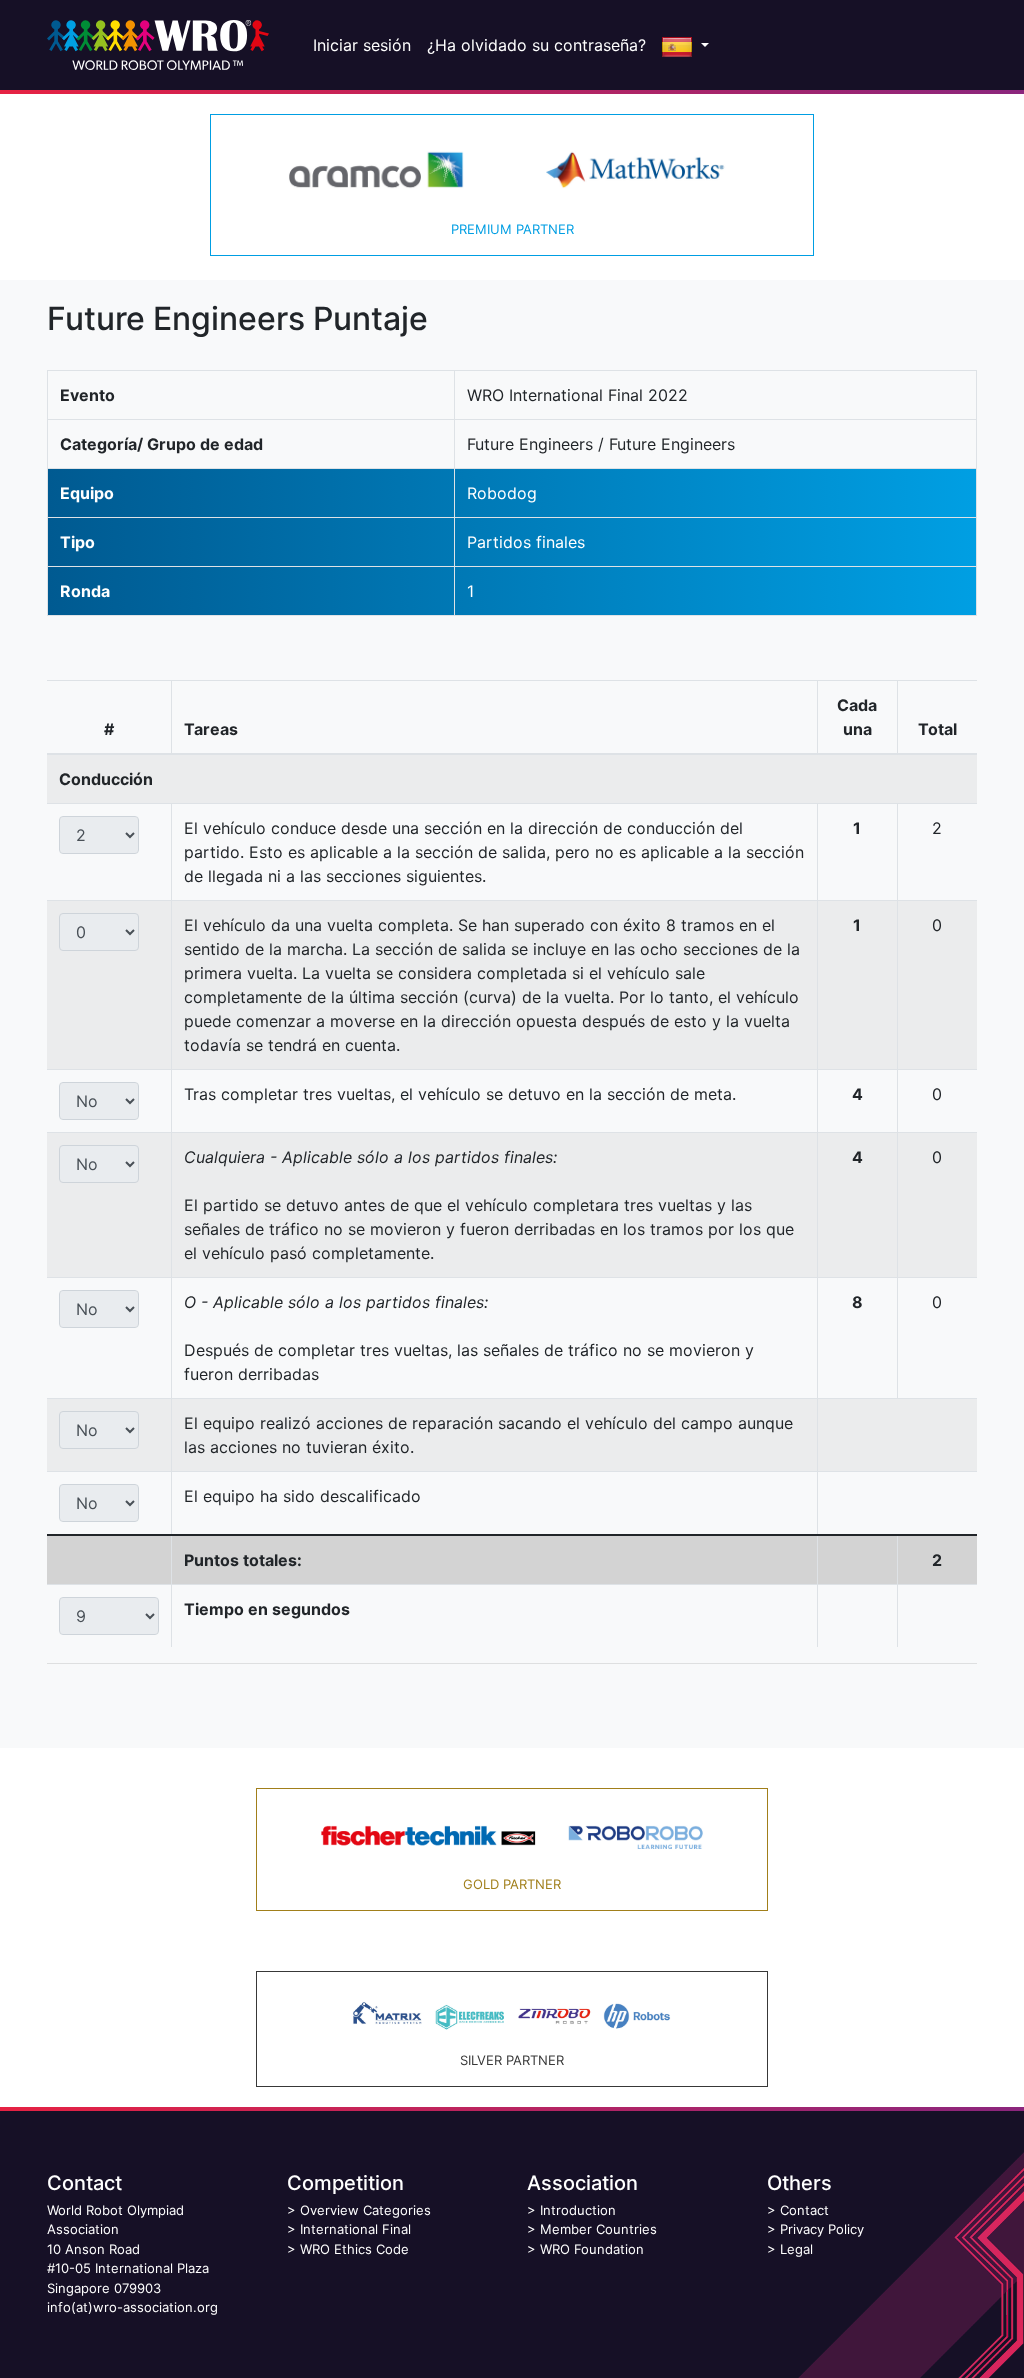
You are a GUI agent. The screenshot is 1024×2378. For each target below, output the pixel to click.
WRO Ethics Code (354, 2249)
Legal (796, 2249)
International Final (355, 2229)
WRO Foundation (592, 2249)
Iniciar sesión (362, 45)
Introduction (578, 2210)
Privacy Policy (822, 2229)
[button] (685, 45)
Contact (804, 2210)
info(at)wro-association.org (132, 2307)
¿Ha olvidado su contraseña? (536, 45)
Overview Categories (365, 2210)
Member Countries (598, 2229)
